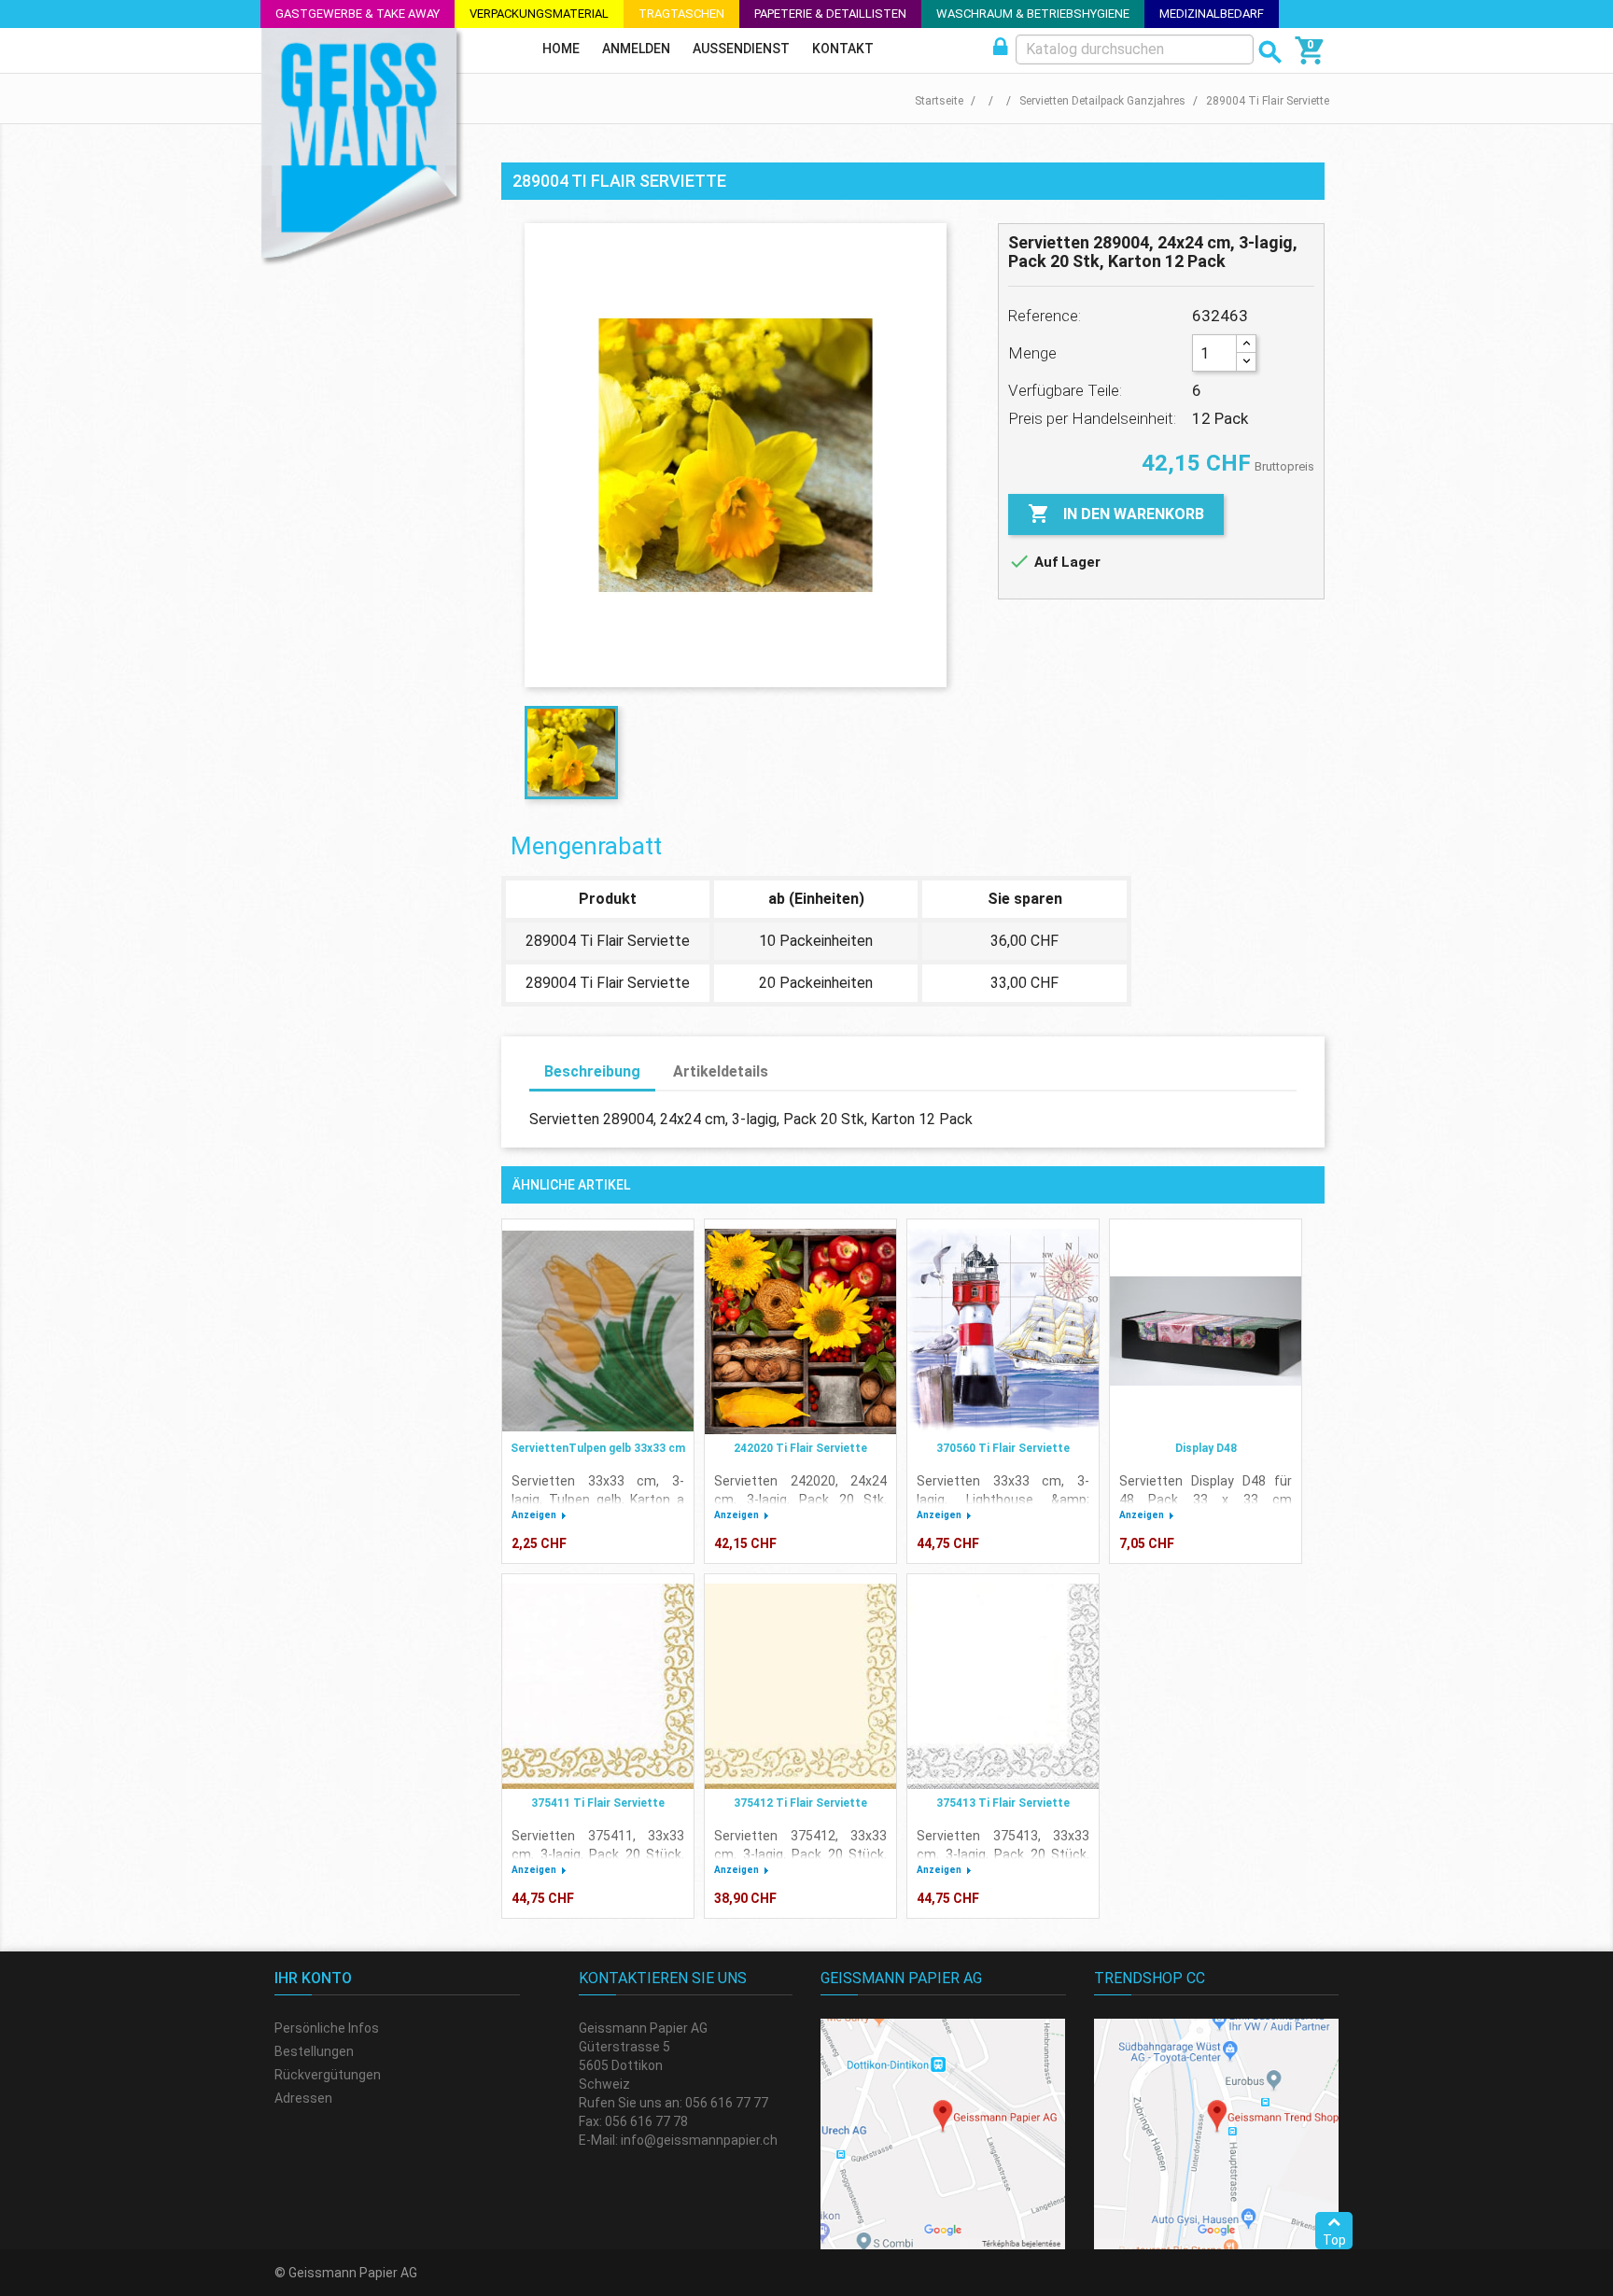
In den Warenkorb (1116, 514)
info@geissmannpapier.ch (699, 2140)
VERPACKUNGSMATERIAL (539, 14)
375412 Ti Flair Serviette (800, 1803)
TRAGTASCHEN (681, 14)
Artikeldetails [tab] (721, 1071)
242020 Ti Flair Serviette (800, 1448)
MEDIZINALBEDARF (1212, 14)
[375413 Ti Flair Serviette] (1003, 1686)
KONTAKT (843, 49)
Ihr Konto (313, 1978)
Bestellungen (314, 2051)
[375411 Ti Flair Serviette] (598, 1686)
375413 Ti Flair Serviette (1003, 1803)
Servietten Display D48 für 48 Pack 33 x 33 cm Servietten (1206, 1500)
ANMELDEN (636, 49)
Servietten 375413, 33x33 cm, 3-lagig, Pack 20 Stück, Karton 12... (1003, 1854)
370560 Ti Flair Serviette (1003, 1448)
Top (1334, 2240)
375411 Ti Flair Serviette (598, 1803)
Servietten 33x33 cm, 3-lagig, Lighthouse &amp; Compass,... (1003, 1500)
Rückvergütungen (328, 2075)
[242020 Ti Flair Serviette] (800, 1331)
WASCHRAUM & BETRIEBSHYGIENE (1033, 14)
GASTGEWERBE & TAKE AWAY (358, 14)
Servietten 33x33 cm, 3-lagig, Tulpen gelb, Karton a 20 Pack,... (598, 1500)
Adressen (303, 2098)
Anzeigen (534, 1515)
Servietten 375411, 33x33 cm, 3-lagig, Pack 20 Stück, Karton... (598, 1854)
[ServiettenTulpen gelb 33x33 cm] (598, 1331)
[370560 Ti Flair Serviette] (1003, 1331)
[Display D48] (1206, 1331)
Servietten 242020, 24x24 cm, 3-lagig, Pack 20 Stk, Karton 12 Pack (800, 1500)
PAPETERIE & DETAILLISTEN (830, 14)
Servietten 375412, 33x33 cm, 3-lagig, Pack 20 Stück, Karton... (800, 1854)
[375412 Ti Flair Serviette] (800, 1686)
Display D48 (1206, 1448)
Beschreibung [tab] (592, 1071)
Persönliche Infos (327, 2028)
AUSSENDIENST (741, 49)
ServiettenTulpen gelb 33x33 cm (598, 1448)
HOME (561, 49)
